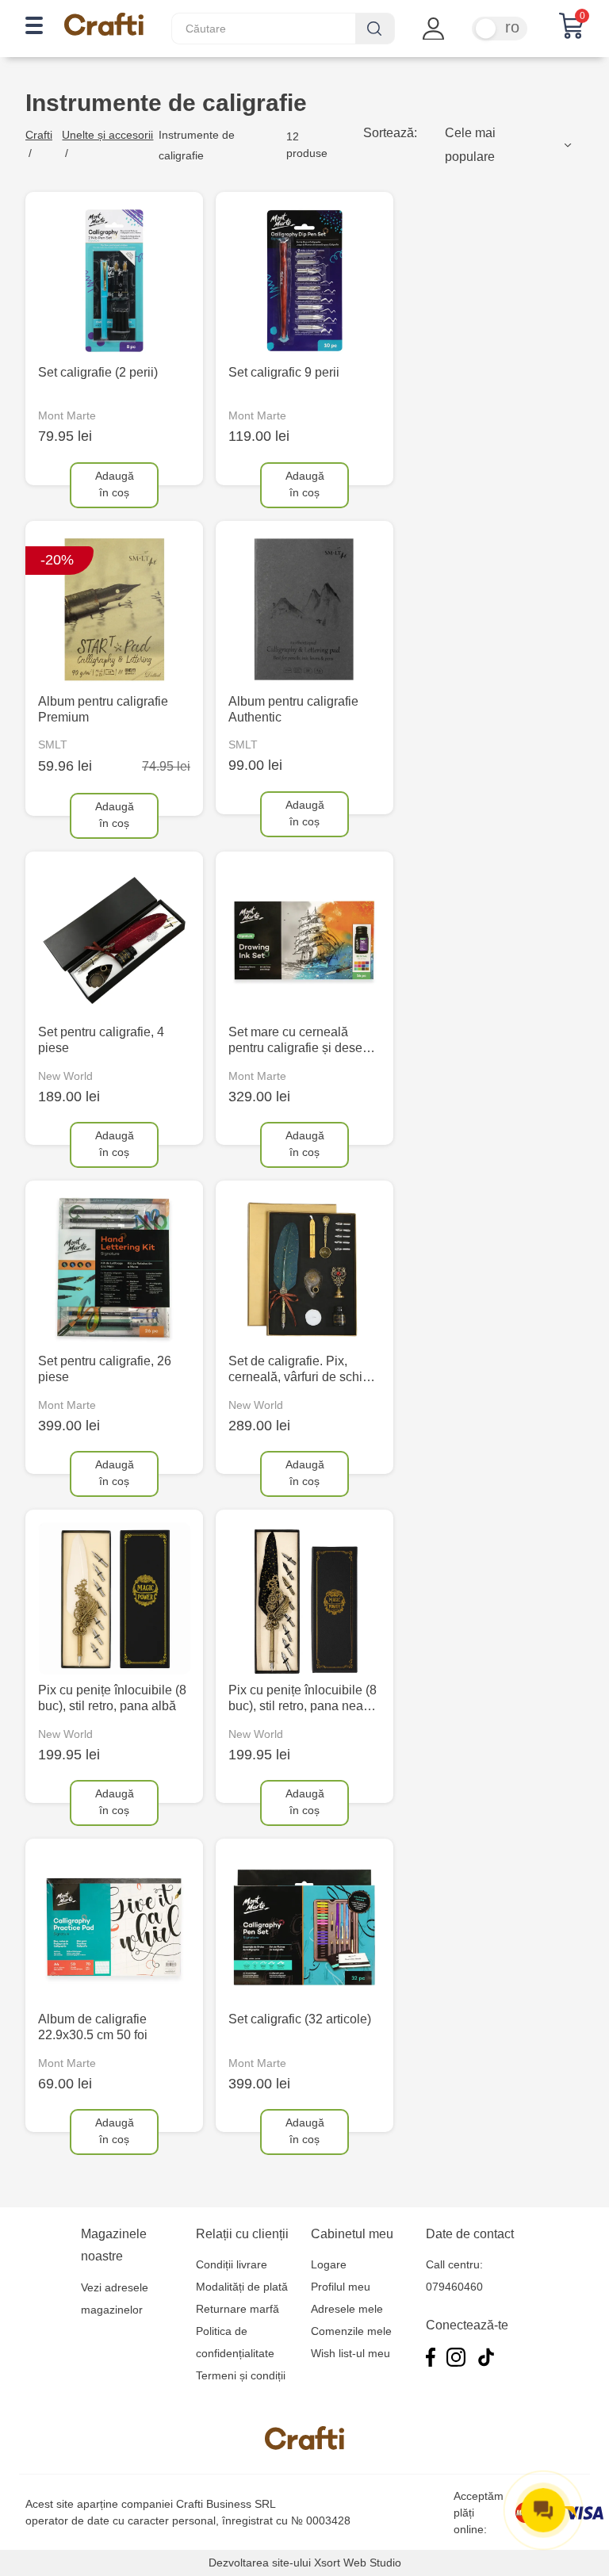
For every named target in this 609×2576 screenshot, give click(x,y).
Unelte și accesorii (107, 135)
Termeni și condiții (241, 2375)
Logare (329, 2264)
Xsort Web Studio (358, 2563)
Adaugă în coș (115, 484)
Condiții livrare (232, 2264)
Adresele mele (347, 2309)
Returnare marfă (237, 2309)
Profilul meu (341, 2287)
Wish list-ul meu (350, 2353)
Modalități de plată (242, 2287)
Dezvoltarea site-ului (260, 2563)
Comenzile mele (351, 2331)
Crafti (39, 135)
